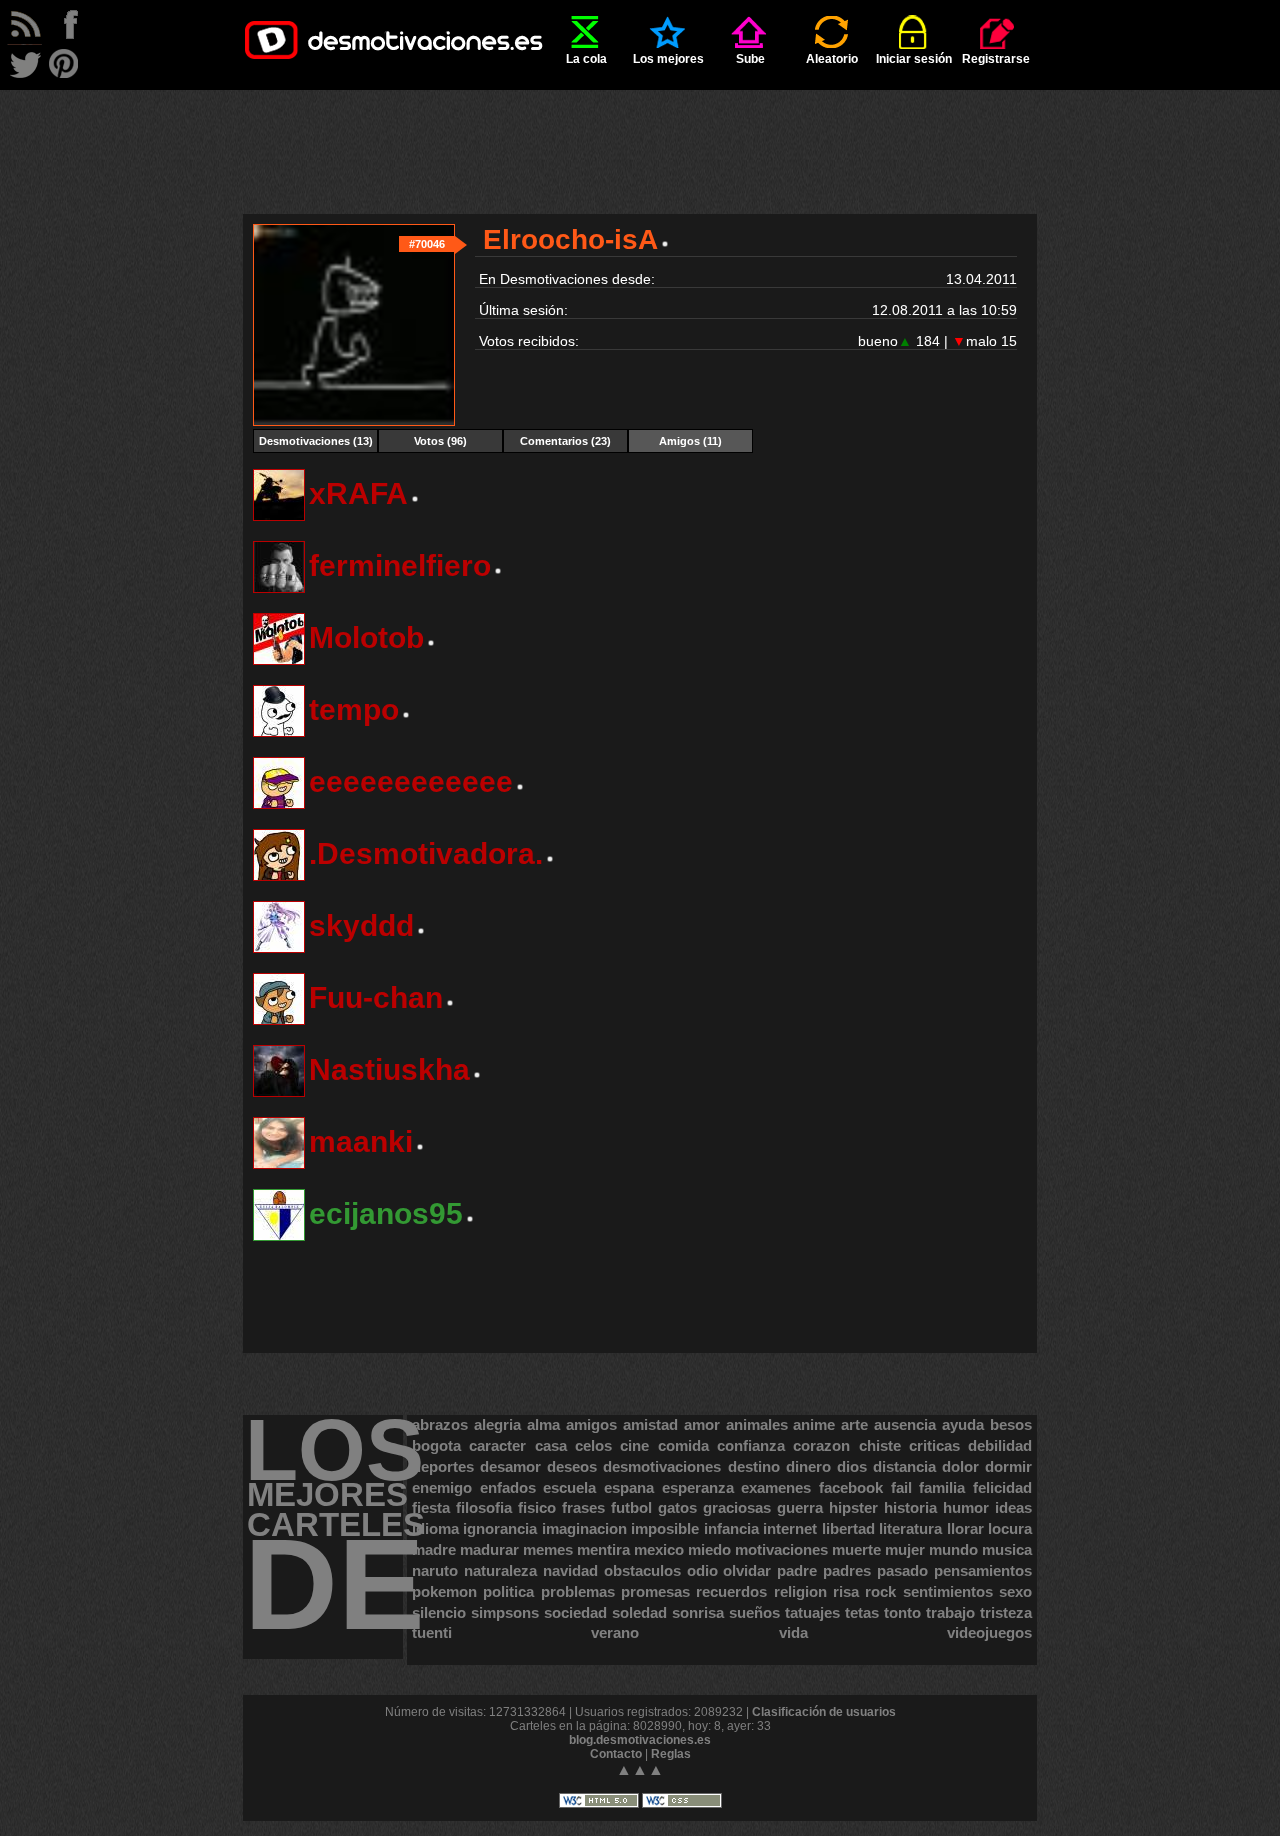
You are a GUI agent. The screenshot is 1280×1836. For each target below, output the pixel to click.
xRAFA (358, 493)
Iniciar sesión (914, 59)
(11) (690, 441)
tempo (354, 709)
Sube (750, 59)
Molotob (366, 637)
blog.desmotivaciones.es (640, 1740)
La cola (586, 59)
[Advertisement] (640, 135)
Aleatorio (832, 59)
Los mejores (668, 59)
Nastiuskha (389, 1069)
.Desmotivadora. (426, 853)
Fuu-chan (376, 997)
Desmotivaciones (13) (316, 441)
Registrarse (996, 59)
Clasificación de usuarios (824, 1712)
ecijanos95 (386, 1213)
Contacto (616, 1754)
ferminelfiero (400, 565)
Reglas (671, 1754)
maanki (361, 1141)
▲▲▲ (640, 1769)
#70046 (427, 244)
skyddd (361, 925)
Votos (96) (440, 441)
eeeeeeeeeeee (411, 781)
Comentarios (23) (565, 441)
